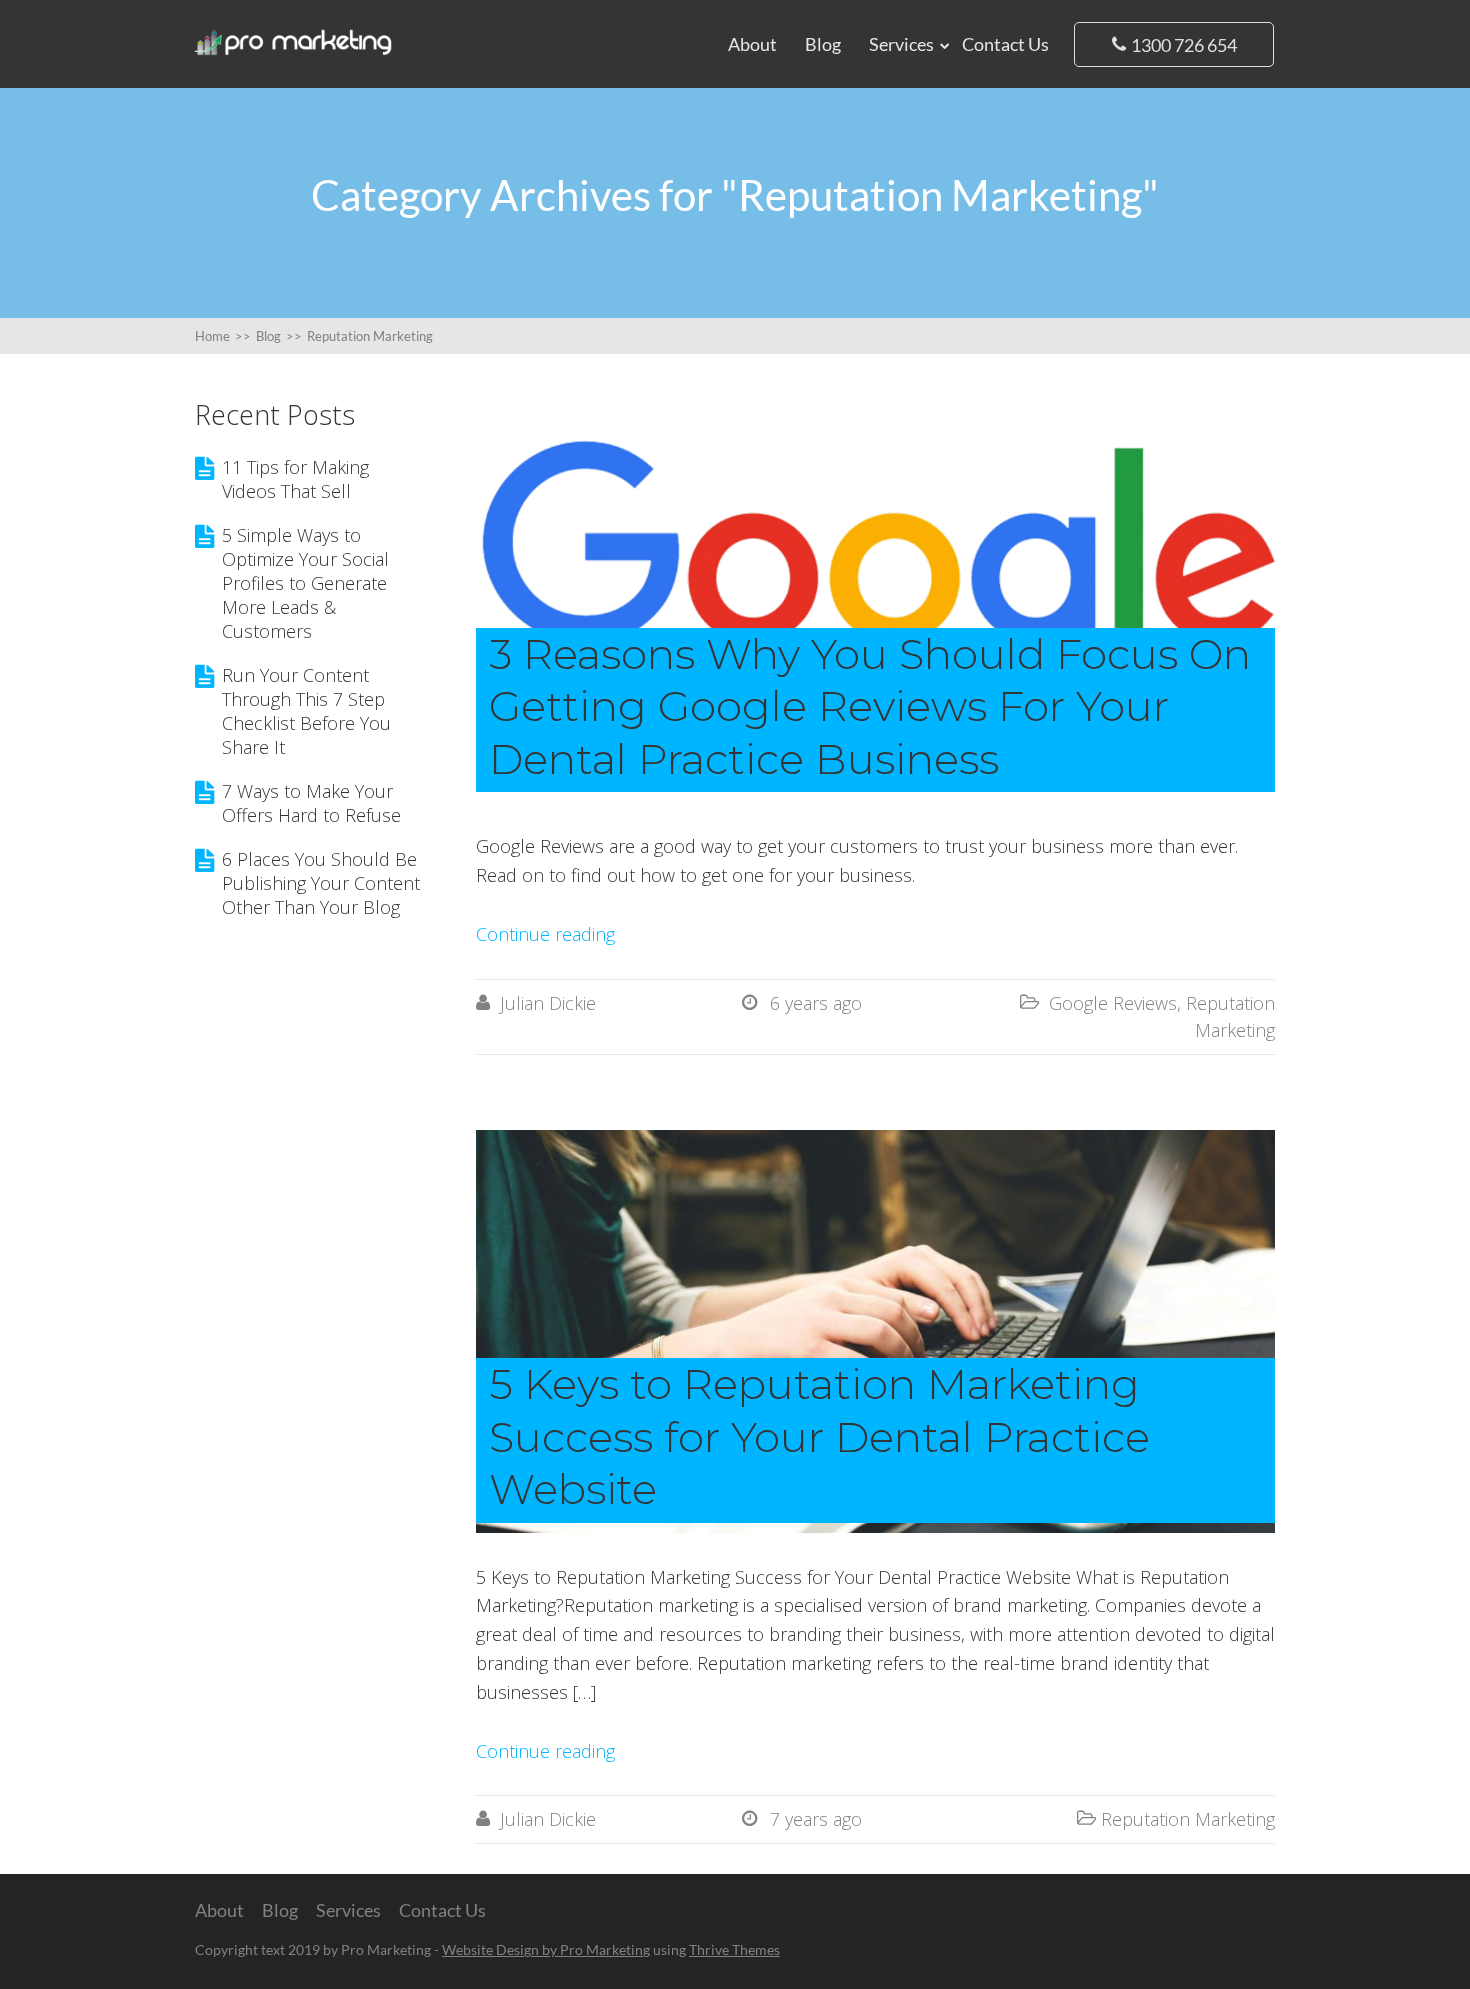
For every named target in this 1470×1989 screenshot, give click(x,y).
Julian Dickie (548, 1003)
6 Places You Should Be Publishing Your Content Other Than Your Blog (321, 883)
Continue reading (545, 934)
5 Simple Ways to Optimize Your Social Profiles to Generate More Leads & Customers (305, 583)
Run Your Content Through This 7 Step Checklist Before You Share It (306, 711)
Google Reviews (1113, 1003)
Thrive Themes (734, 1949)
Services (901, 44)
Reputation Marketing (1188, 1819)
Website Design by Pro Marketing (546, 1949)
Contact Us (1005, 44)
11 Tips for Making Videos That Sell (295, 479)
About (752, 44)
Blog (823, 44)
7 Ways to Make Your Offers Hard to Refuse (311, 803)
